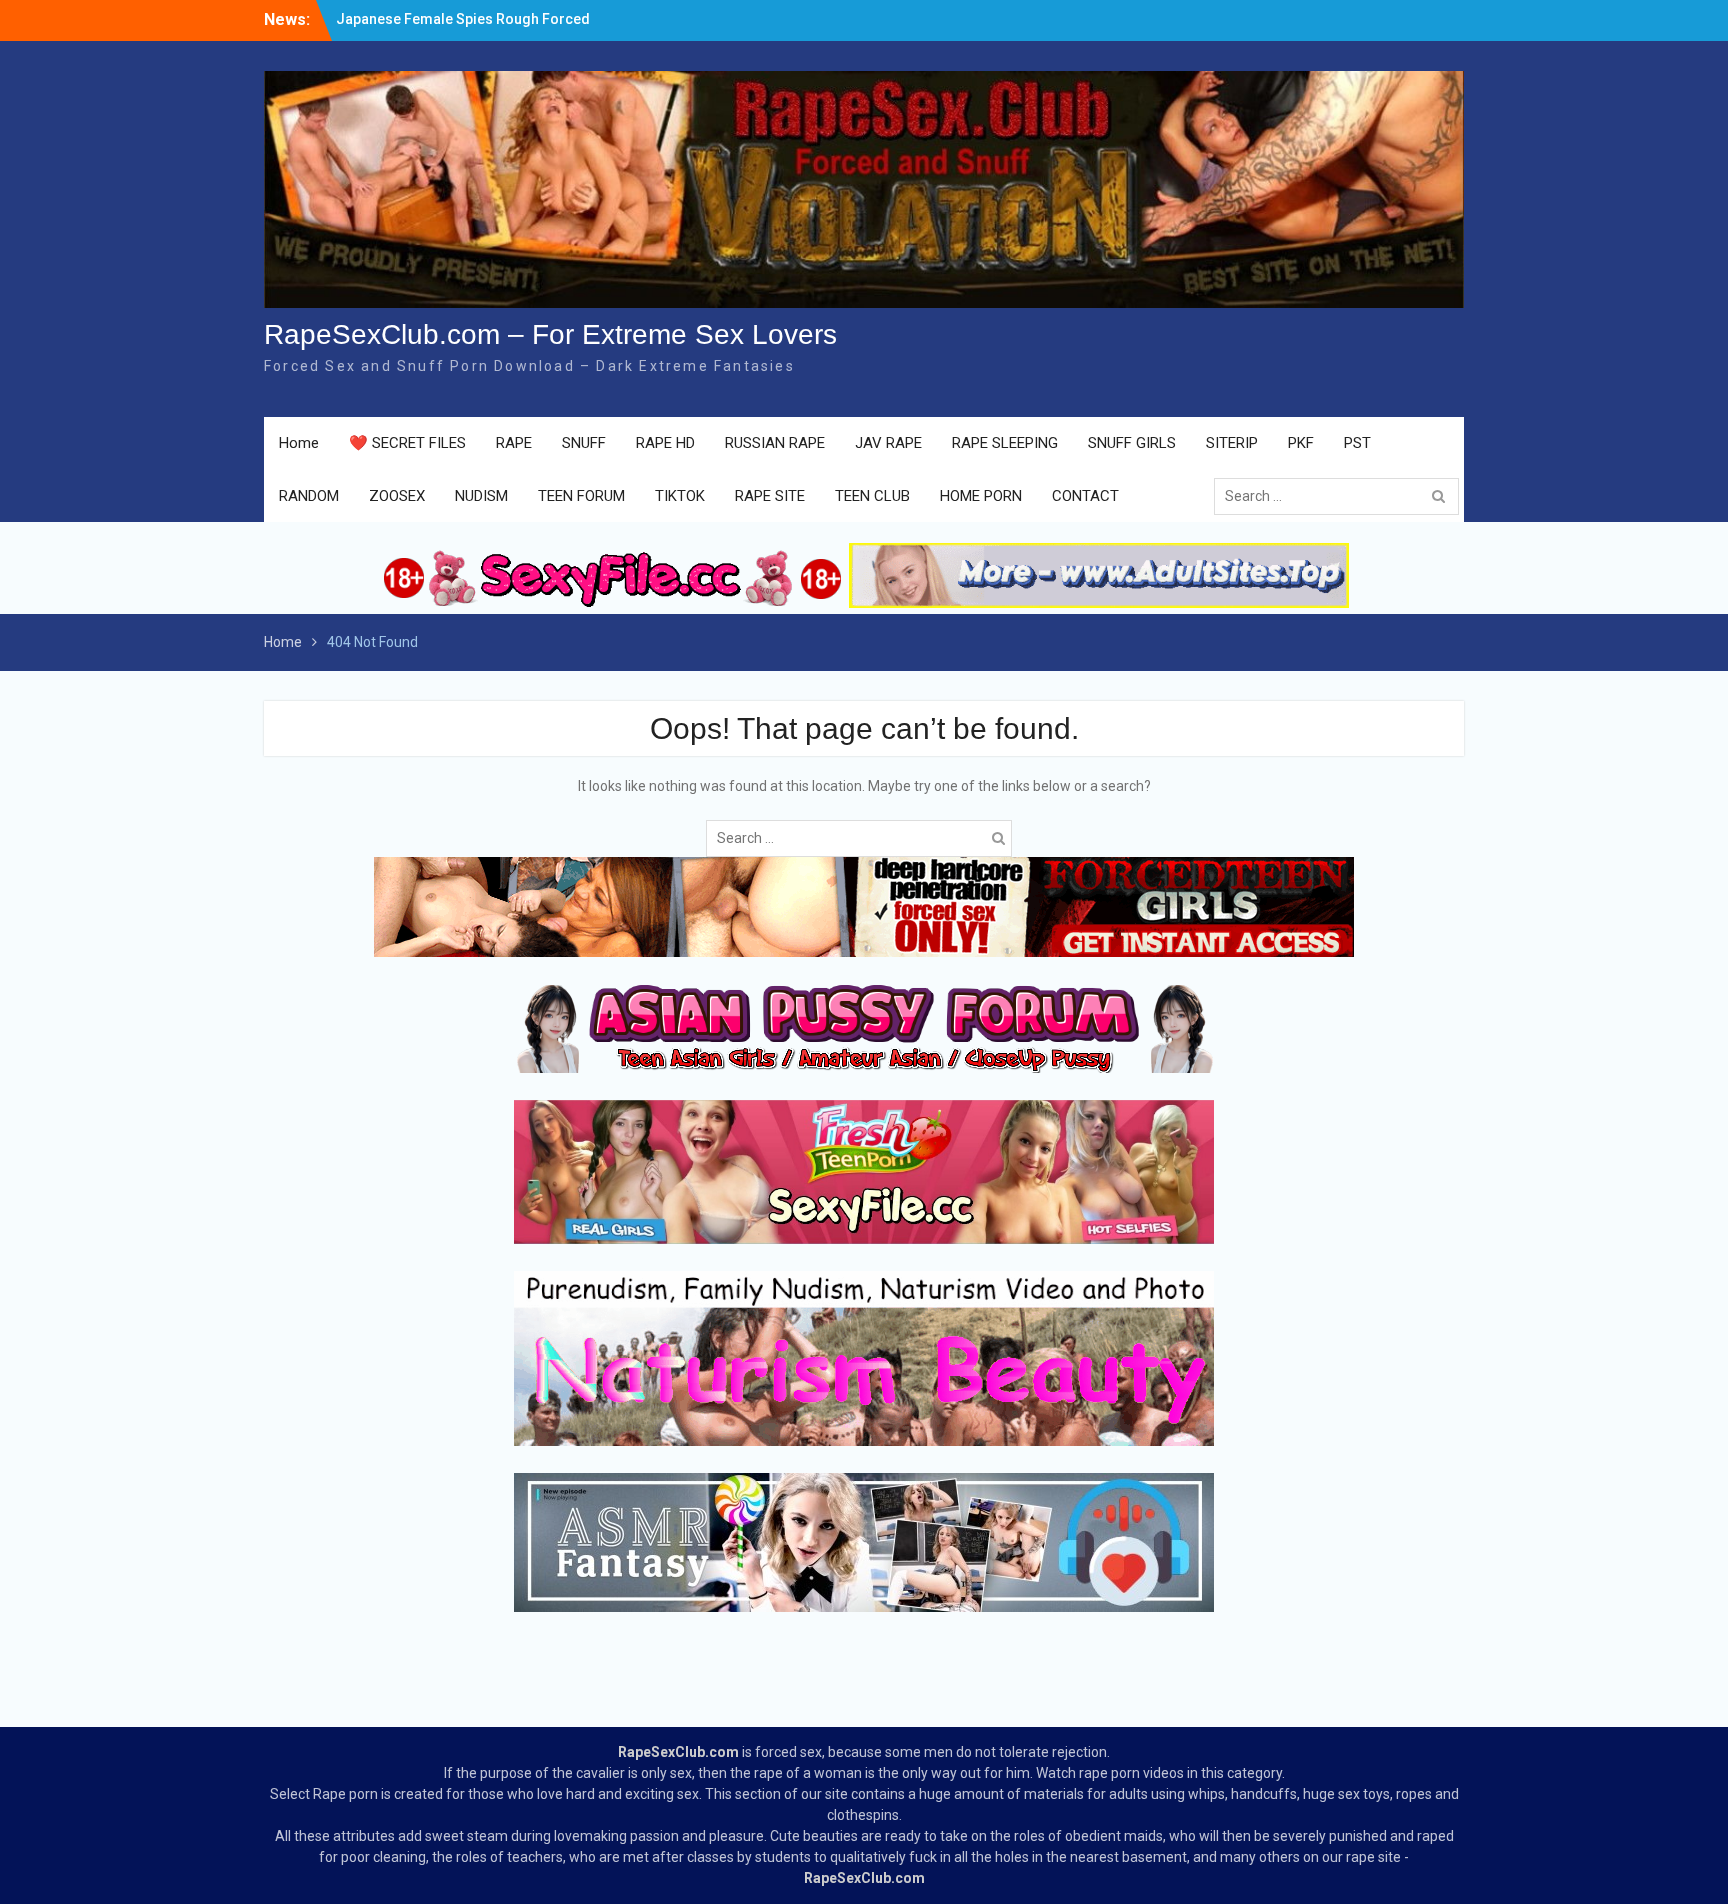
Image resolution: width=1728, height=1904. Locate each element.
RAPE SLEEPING (1005, 443)
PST (1357, 443)
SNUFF (584, 443)
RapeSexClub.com (678, 1752)
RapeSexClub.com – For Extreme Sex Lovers (550, 334)
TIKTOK (680, 496)
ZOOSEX (397, 496)
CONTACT (1085, 496)
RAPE (514, 443)
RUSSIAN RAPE (775, 443)
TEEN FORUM (581, 496)
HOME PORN (981, 496)
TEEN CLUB (872, 496)
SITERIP (1232, 443)
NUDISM (481, 496)
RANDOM (309, 496)
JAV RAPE (888, 443)
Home (299, 443)
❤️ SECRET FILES (407, 443)
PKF (1301, 443)
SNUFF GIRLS (1132, 443)
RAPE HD (665, 443)
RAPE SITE (770, 496)
